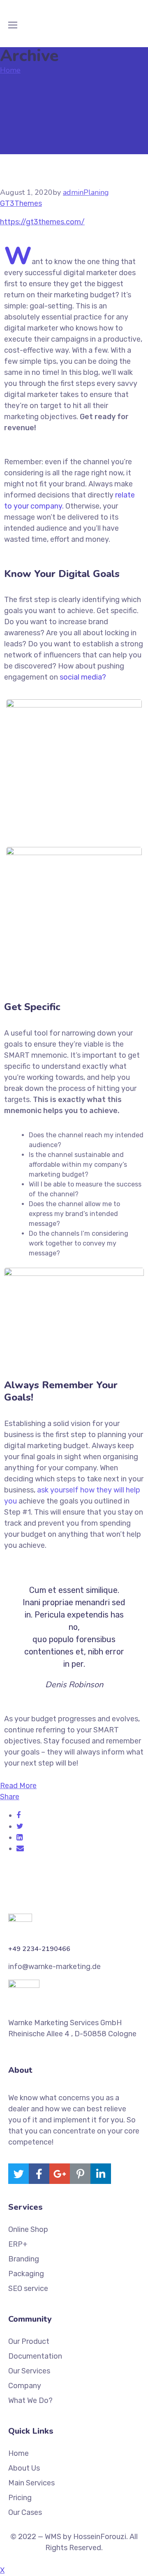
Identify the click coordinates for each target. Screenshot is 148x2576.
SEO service (28, 2289)
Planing (96, 192)
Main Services (31, 2483)
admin (73, 192)
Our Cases (25, 2512)
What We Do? (30, 2400)
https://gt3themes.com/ (42, 222)
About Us (24, 2468)
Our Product (29, 2341)
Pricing (20, 2498)
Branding (24, 2259)
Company (25, 2386)
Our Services (29, 2371)
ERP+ (18, 2244)
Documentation (35, 2356)
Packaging (26, 2274)
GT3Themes (21, 203)
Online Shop (28, 2229)
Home (10, 70)
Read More (18, 1786)
